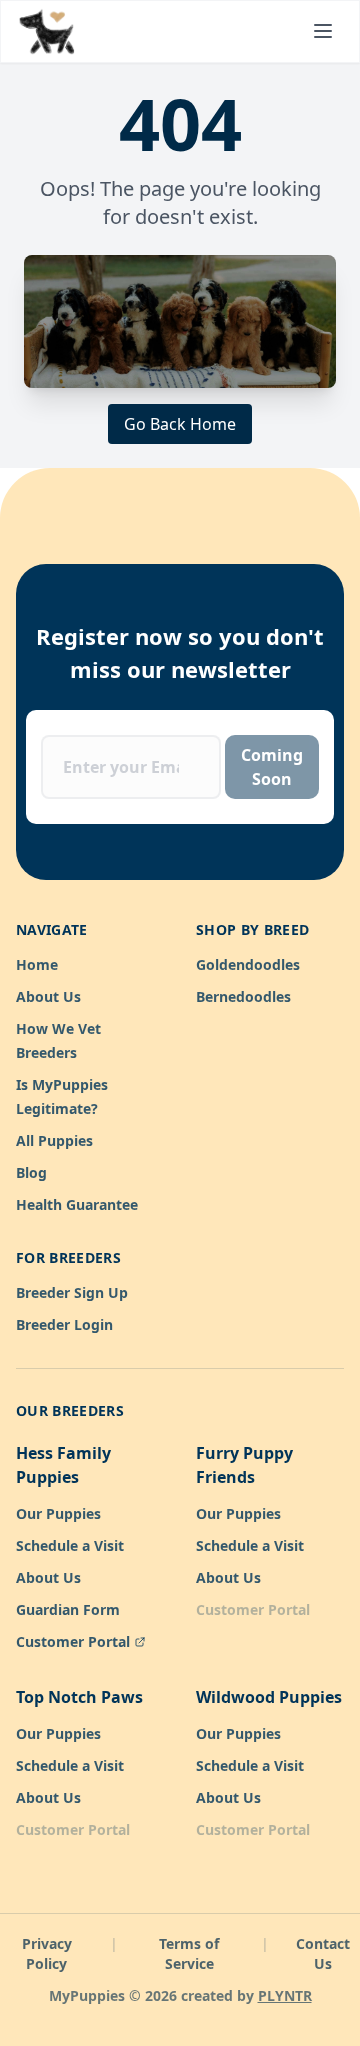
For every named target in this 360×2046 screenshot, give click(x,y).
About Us (48, 996)
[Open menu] (323, 31)
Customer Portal (73, 1641)
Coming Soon (272, 767)
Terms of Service (189, 1953)
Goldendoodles (248, 964)
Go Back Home (180, 424)
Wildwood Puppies (269, 1697)
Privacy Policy (47, 1953)
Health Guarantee (77, 1204)
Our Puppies (58, 1513)
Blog (31, 1172)
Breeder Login (64, 1324)
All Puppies (54, 1140)
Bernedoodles (243, 996)
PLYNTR (285, 1995)
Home (37, 964)
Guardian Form (68, 1609)
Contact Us (323, 1953)
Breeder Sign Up (72, 1292)
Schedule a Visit (70, 1545)
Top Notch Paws (79, 1697)
